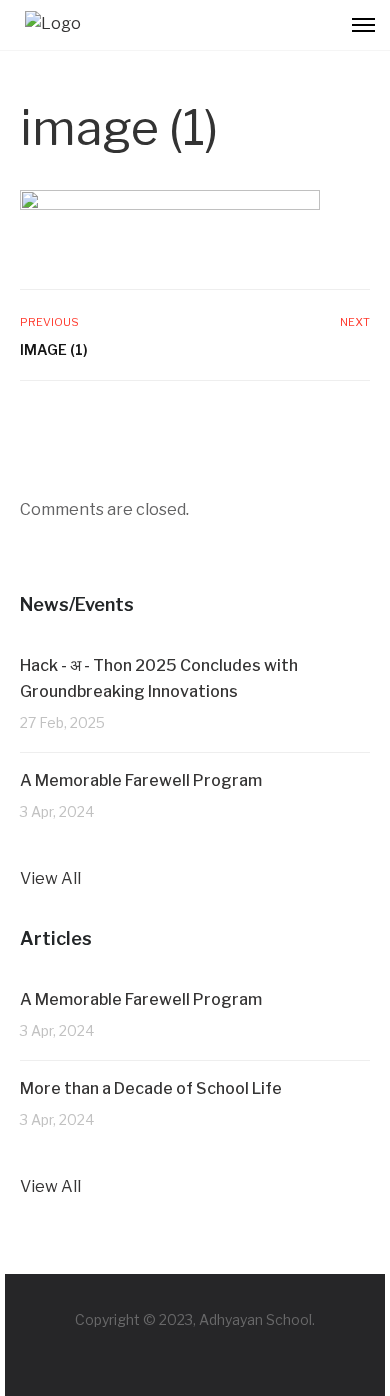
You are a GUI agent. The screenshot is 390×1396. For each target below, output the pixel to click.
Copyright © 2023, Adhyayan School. (195, 1319)
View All (50, 878)
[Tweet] (315, 423)
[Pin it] (336, 423)
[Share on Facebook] (294, 423)
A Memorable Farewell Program (141, 780)
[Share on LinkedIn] (357, 423)
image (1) (54, 349)
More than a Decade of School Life (152, 1088)
